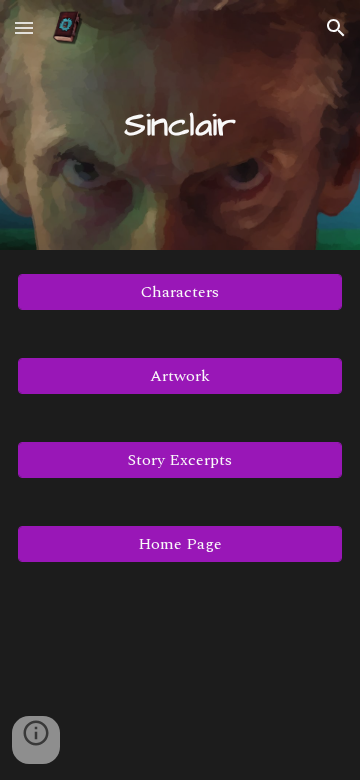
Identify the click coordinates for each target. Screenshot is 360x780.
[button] (24, 27)
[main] (180, 125)
